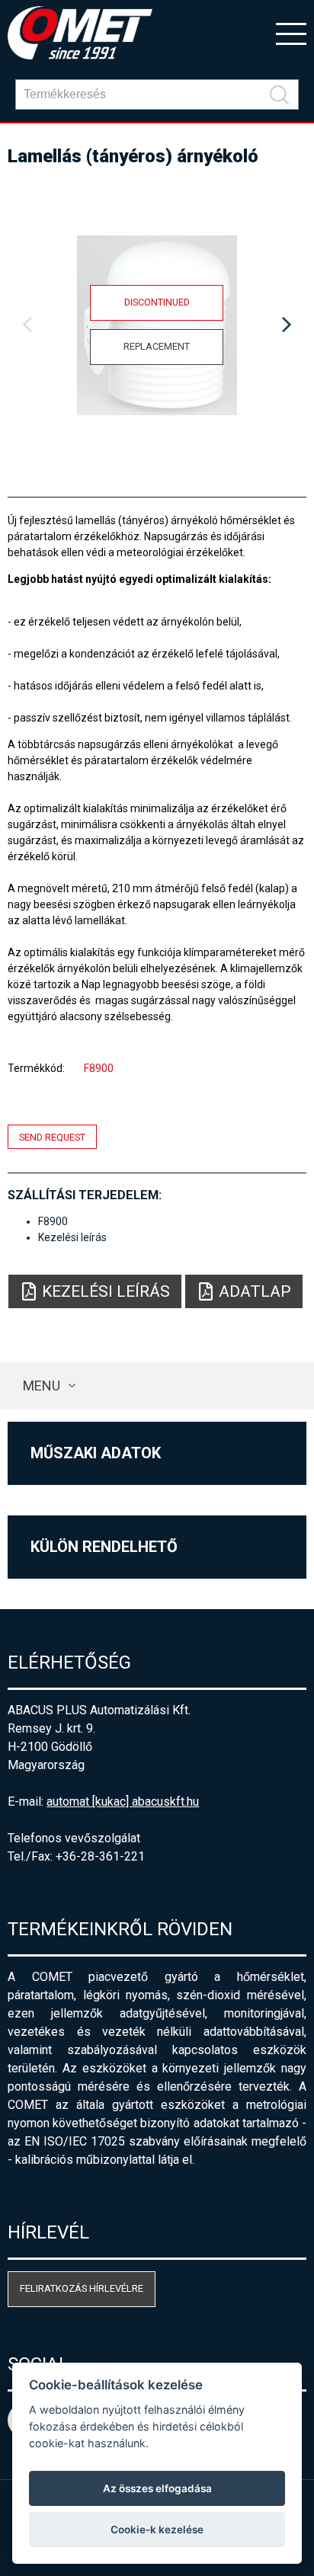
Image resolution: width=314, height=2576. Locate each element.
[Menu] (291, 33)
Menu (42, 1386)
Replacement (157, 346)
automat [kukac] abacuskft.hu (123, 1802)
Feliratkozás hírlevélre (82, 2288)
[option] (157, 325)
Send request (52, 1137)
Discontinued (157, 302)
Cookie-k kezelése (157, 2530)
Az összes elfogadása (157, 2488)
